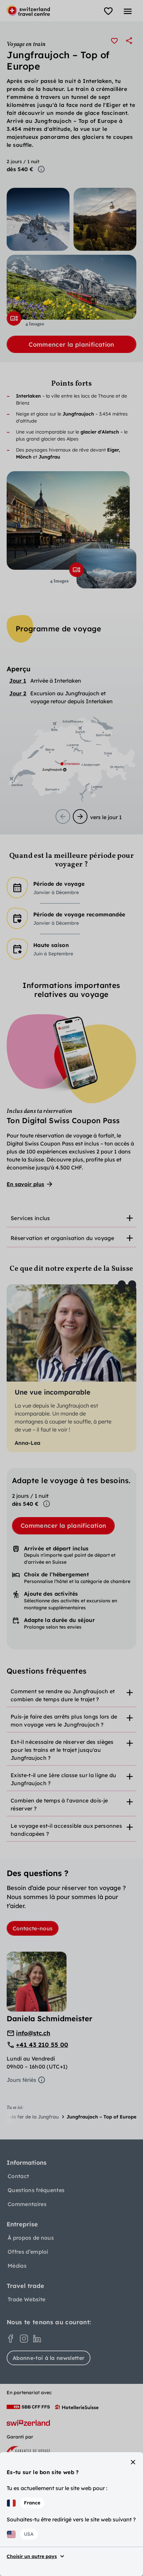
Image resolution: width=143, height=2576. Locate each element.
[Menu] (128, 11)
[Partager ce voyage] (129, 41)
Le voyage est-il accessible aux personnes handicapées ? (66, 1830)
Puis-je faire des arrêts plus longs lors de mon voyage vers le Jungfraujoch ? (64, 1721)
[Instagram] (24, 2339)
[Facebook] (11, 2339)
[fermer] (133, 2462)
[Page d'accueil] (28, 11)
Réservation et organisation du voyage (62, 1238)
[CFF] (28, 2407)
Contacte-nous (33, 1928)
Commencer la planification (71, 344)
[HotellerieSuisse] (77, 2407)
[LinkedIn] (37, 2339)
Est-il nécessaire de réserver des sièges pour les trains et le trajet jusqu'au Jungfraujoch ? (62, 1750)
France (32, 2503)
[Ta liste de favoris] (108, 11)
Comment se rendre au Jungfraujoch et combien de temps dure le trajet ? (63, 1695)
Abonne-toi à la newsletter (49, 2358)
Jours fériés (21, 2080)
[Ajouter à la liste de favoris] (114, 41)
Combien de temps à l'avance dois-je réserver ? (59, 1804)
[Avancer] (80, 816)
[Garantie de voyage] (28, 2451)
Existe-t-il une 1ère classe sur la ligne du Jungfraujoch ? (64, 1779)
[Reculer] (63, 816)
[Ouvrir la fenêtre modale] (14, 318)
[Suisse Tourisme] (28, 2423)
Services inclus (30, 1218)
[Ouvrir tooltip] (41, 169)
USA (29, 2534)
